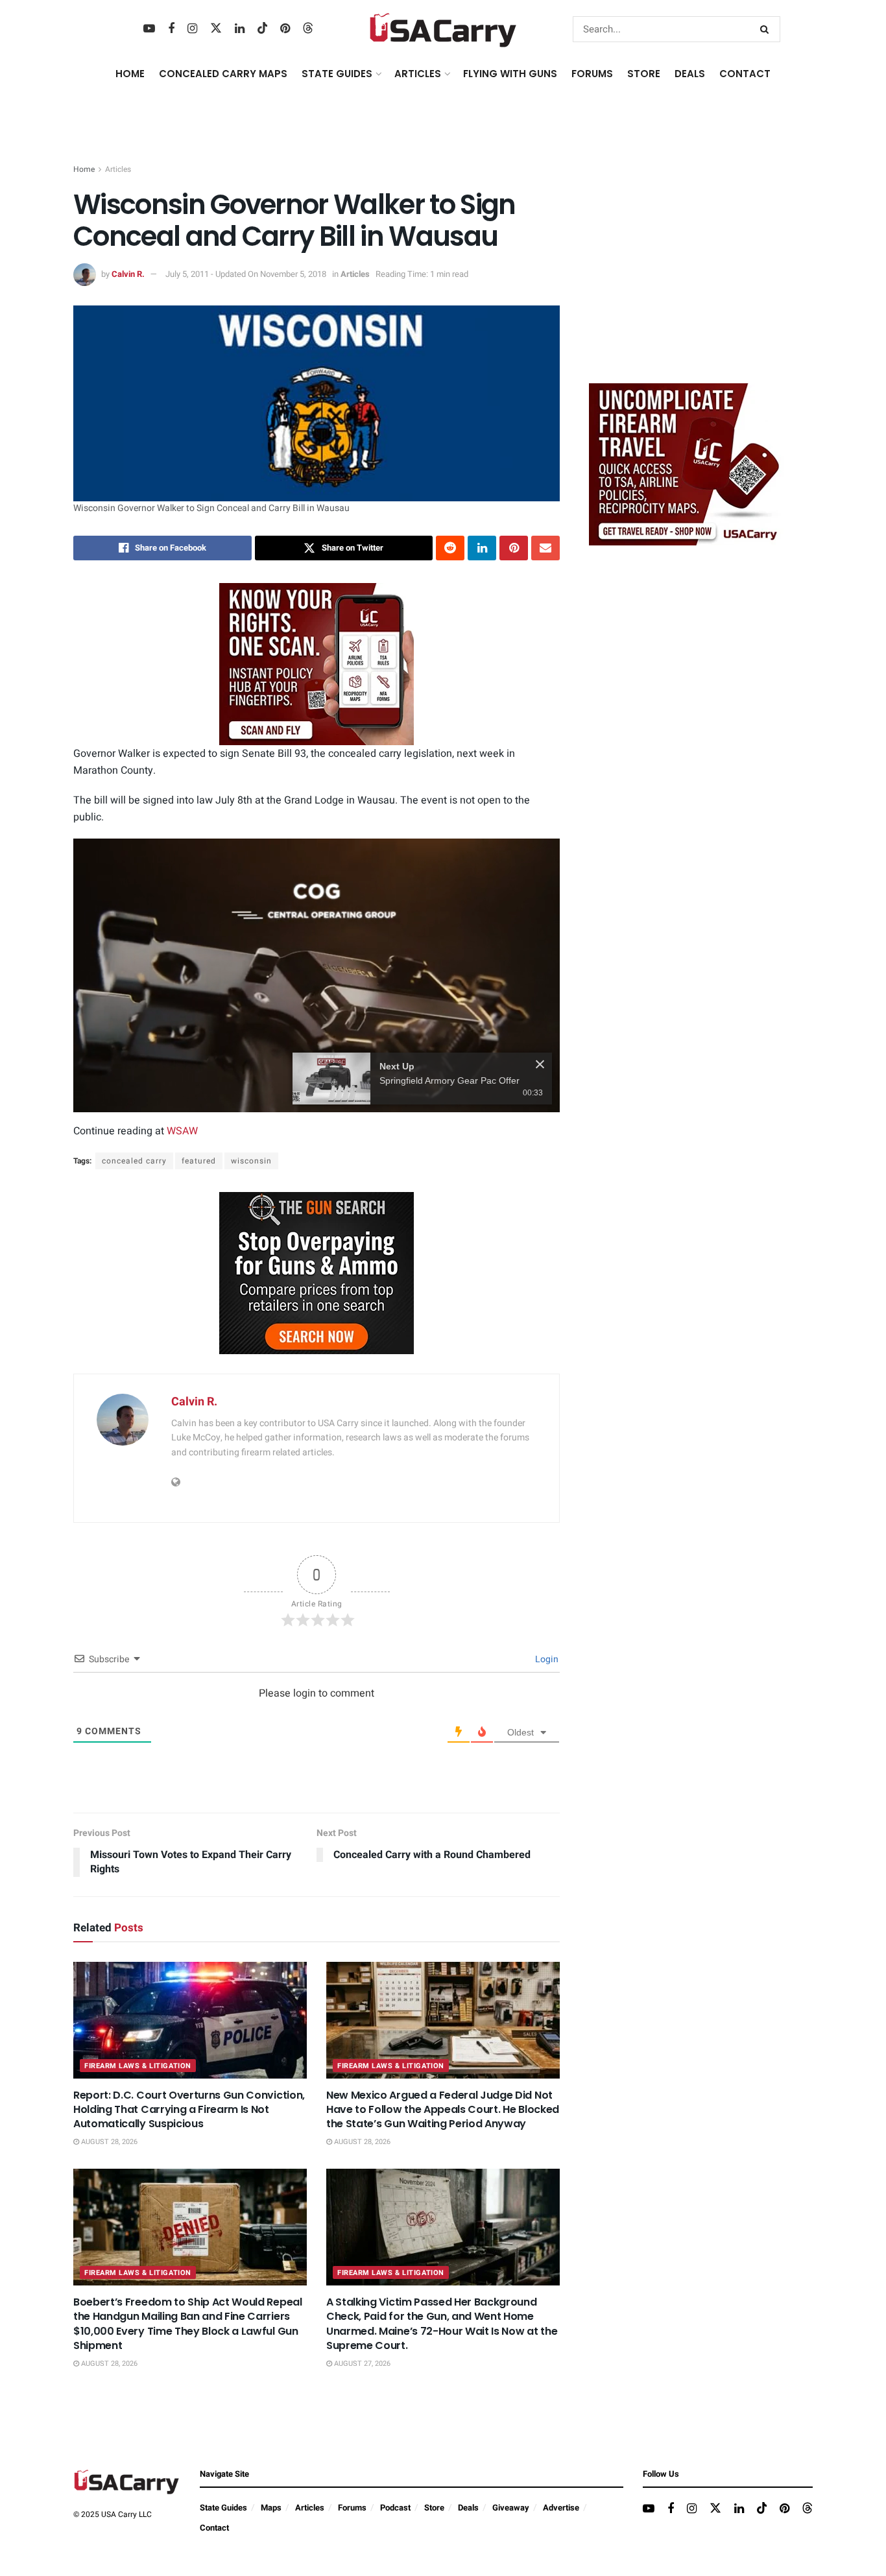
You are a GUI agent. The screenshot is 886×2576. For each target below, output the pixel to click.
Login (546, 1659)
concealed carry (134, 1161)
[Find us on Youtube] (149, 29)
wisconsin (251, 1161)
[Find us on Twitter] (216, 29)
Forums (352, 2508)
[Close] (540, 1064)
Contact (745, 74)
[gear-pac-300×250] (686, 276)
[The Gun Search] (317, 1272)
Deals (468, 2508)
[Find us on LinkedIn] (240, 29)
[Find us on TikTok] (263, 29)
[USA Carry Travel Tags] (317, 663)
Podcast (395, 2508)
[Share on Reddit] (450, 548)
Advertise (561, 2508)
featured (199, 1161)
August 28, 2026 (108, 2142)
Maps (271, 2508)
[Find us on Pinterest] (285, 29)
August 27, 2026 (361, 2364)
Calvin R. (128, 274)
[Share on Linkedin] (482, 548)
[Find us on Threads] (308, 29)
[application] (317, 975)
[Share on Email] (545, 548)
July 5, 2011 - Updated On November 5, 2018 (246, 274)
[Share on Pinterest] (514, 548)
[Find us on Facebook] (171, 29)
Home (130, 74)
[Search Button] (767, 29)
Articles (118, 169)
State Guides (223, 2508)
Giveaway (511, 2508)
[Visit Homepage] (443, 29)
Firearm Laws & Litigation (138, 2066)
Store (434, 2508)
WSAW (182, 1131)
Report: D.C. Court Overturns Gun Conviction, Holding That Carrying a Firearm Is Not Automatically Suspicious (189, 2110)
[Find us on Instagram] (192, 29)
